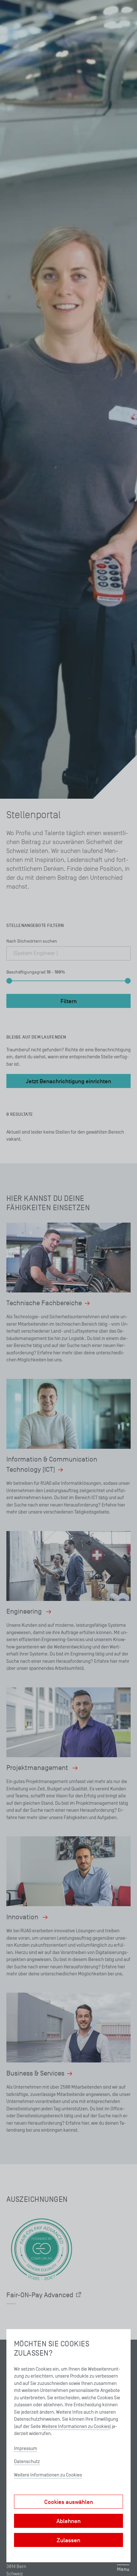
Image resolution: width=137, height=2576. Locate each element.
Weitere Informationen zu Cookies (76, 2426)
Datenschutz (27, 2461)
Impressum (26, 2448)
